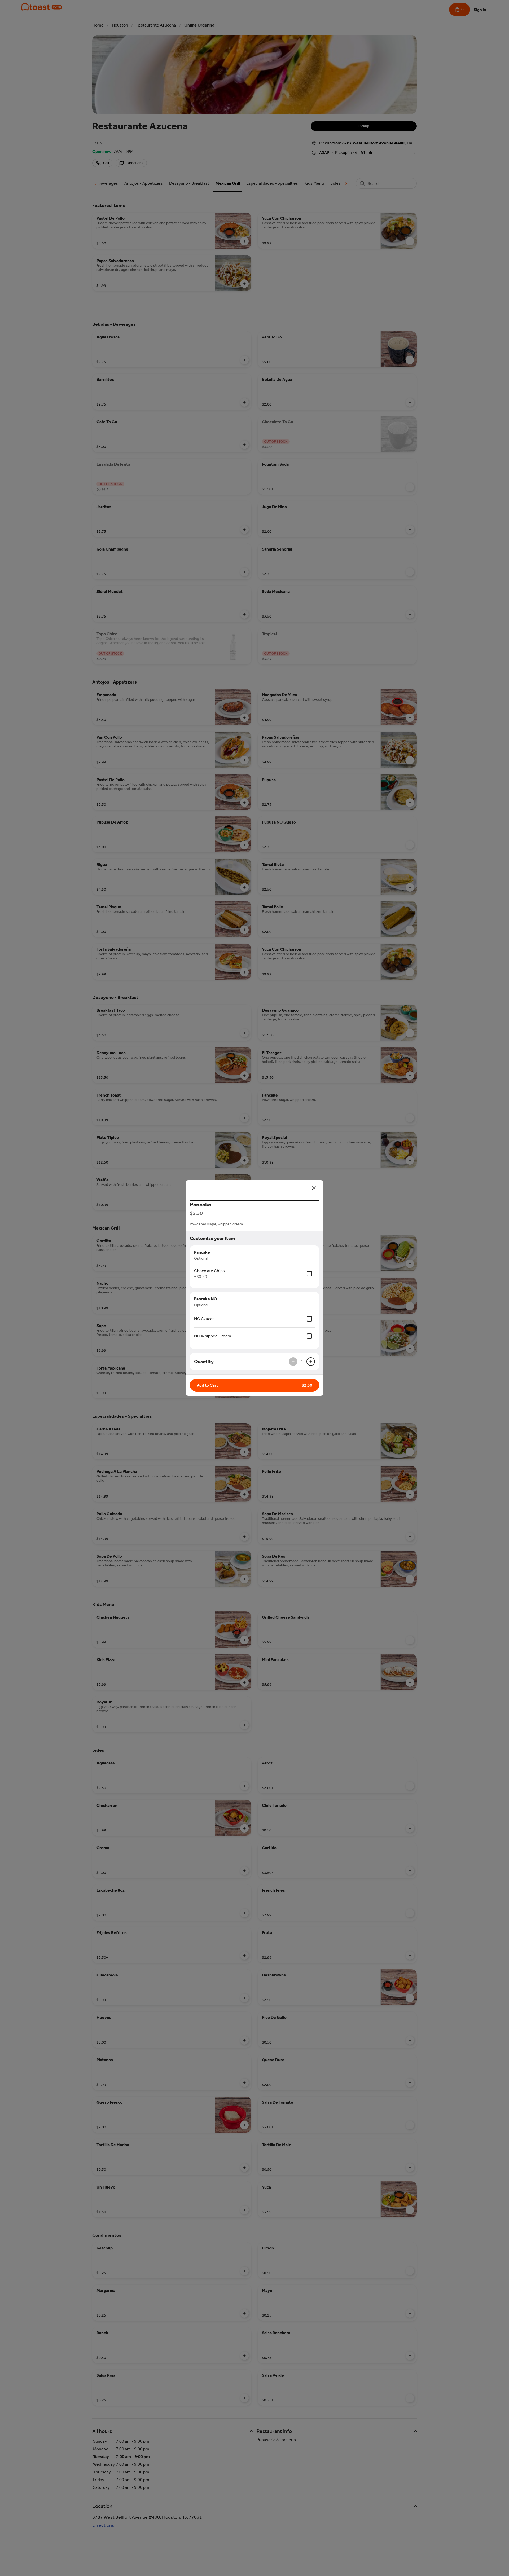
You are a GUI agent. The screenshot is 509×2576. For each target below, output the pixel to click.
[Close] (314, 1188)
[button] (254, 1385)
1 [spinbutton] (302, 1362)
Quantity (204, 1362)
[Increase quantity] (311, 1362)
